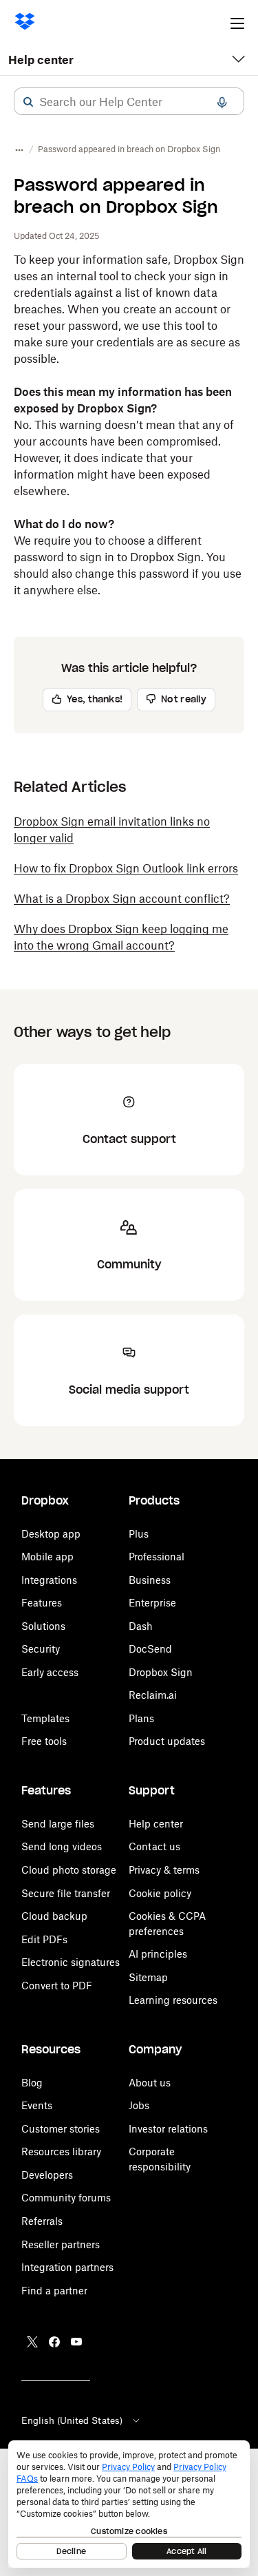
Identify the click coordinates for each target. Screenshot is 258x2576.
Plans (141, 1718)
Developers (47, 2175)
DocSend (150, 1649)
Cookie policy (160, 1893)
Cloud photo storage (69, 1870)
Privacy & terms (164, 1870)
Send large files (58, 1824)
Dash (141, 1626)
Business (150, 1580)
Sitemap (148, 1977)
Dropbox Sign (161, 1672)
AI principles (158, 1954)
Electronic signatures (71, 1962)
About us (150, 2083)
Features (42, 1603)
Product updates (167, 1741)
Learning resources (173, 2000)
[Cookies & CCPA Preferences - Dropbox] (129, 2504)
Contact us (154, 1846)
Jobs (139, 2105)
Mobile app (47, 1557)
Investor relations (168, 2129)
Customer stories (61, 2129)
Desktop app (51, 1534)
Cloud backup (54, 1916)
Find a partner (54, 2291)
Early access (50, 1672)
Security (41, 1649)
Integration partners (67, 2267)
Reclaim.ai (153, 1695)
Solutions (43, 1626)
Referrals (42, 2221)
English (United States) (72, 2420)
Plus (139, 1534)
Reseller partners (61, 2244)
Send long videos (62, 1846)
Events (37, 2105)
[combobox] (129, 102)
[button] (28, 102)
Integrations (49, 1580)
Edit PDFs (44, 1939)
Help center (41, 60)
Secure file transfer (66, 1893)
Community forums (66, 2198)
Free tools (44, 1741)
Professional (157, 1557)
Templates (45, 1718)
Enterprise (152, 1603)
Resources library (61, 2151)
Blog (32, 2083)
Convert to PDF (57, 1986)
